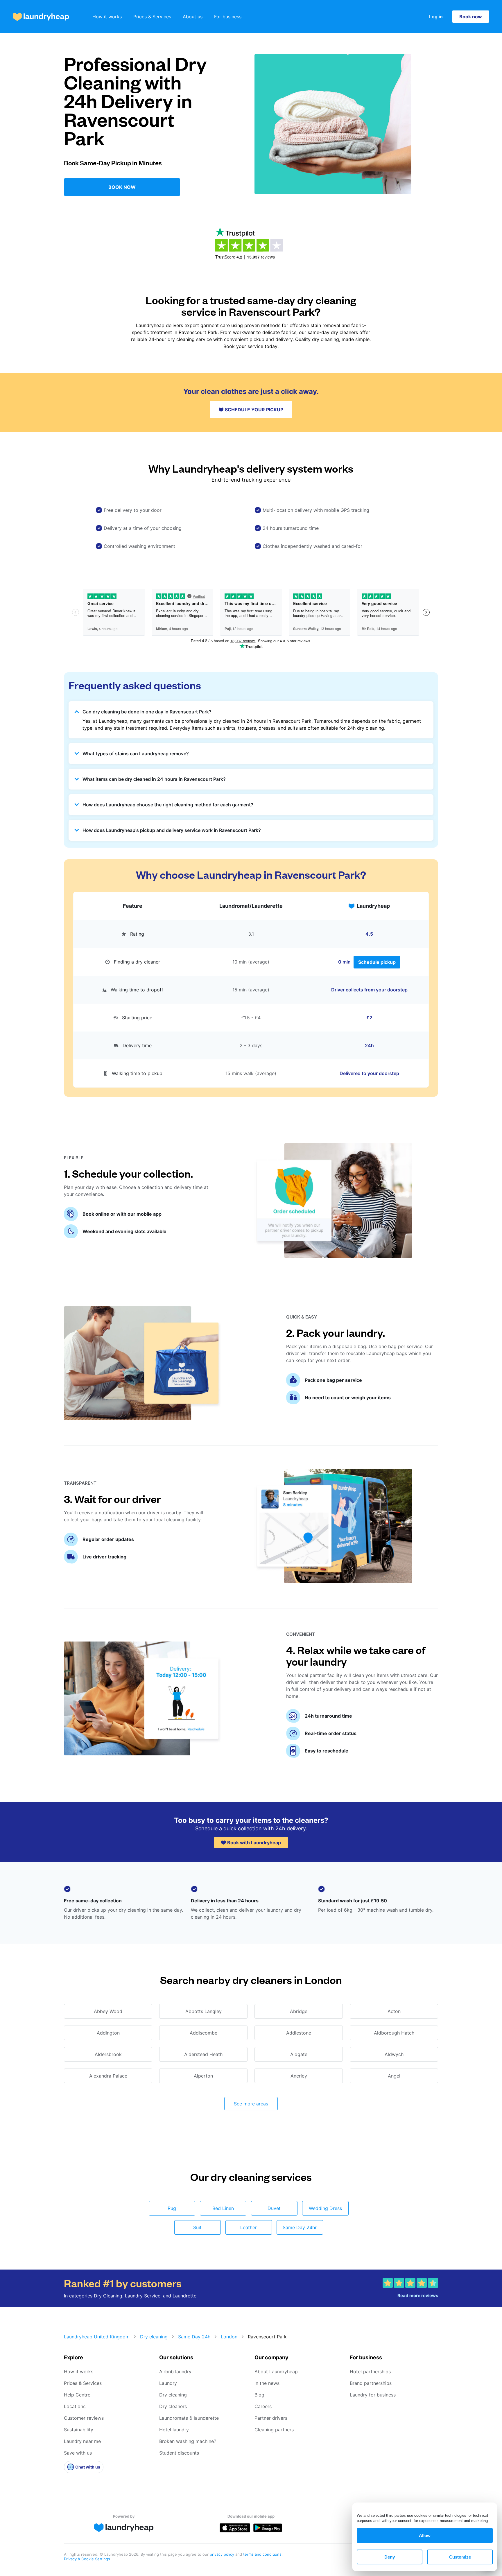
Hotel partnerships (370, 2372)
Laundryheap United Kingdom (97, 2337)
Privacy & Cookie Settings (87, 2559)
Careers (263, 2406)
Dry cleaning (154, 2337)
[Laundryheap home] (41, 17)
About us (193, 17)
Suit (197, 2227)
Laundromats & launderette (189, 2418)
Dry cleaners (173, 2406)
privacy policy (223, 2554)
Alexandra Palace (108, 2076)
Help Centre (77, 2395)
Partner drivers (271, 2418)
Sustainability (79, 2430)
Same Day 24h (194, 2337)
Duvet (274, 2208)
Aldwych (394, 2054)
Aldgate (299, 2054)
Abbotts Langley (204, 2011)
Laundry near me (82, 2441)
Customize (460, 2557)
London (229, 2337)
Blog (259, 2395)
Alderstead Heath (203, 2054)
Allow (425, 2535)
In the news (267, 2383)
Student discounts (179, 2453)
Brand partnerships (371, 2383)
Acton (394, 2011)
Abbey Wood (108, 2011)
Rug (172, 2208)
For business (228, 17)
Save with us (78, 2453)
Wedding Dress (325, 2208)
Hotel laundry (174, 2430)
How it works (107, 17)
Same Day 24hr (300, 2227)
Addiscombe (204, 2033)
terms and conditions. (263, 2554)
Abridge (299, 2011)
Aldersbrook (108, 2054)
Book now (471, 17)
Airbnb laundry (175, 2372)
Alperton (203, 2076)
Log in (436, 17)
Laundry (168, 2383)
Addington (108, 2033)
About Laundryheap (276, 2372)
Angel (394, 2076)
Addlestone (299, 2033)
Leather (249, 2227)
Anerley (299, 2076)
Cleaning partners (274, 2430)
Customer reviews (84, 2418)
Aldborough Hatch (394, 2033)
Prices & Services (152, 17)
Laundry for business (373, 2395)
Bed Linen (223, 2208)
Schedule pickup (377, 962)
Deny (390, 2557)
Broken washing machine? (188, 2441)
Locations (75, 2406)
